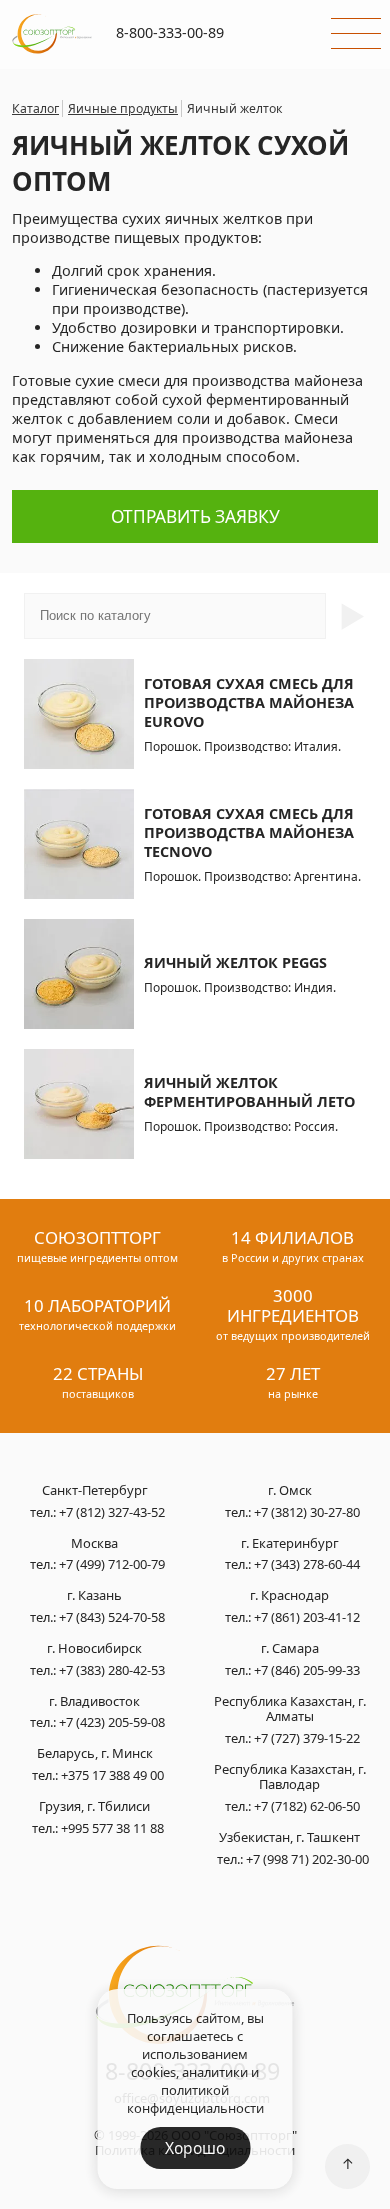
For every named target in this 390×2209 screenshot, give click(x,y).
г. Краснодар (289, 1596)
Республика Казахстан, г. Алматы (290, 1709)
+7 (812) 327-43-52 (112, 1512)
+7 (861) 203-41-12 (307, 1617)
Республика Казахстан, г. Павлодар (290, 1777)
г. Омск (290, 1491)
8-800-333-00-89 (170, 32)
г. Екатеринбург (290, 1544)
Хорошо (195, 2148)
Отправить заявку (195, 516)
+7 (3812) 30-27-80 (307, 1512)
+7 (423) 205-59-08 (112, 1722)
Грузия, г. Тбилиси (94, 1807)
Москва (94, 1544)
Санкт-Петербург (95, 1491)
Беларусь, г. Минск (95, 1754)
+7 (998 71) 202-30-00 (307, 1859)
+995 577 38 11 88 (112, 1828)
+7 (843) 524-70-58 (112, 1617)
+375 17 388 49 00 (112, 1775)
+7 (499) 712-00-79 (112, 1564)
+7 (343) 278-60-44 (307, 1564)
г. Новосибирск (94, 1649)
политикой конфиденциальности (195, 2099)
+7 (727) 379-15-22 (307, 1738)
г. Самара (290, 1649)
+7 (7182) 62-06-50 (307, 1806)
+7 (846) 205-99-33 (307, 1670)
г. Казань (94, 1596)
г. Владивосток (94, 1702)
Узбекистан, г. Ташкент (289, 1838)
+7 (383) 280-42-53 (112, 1670)
